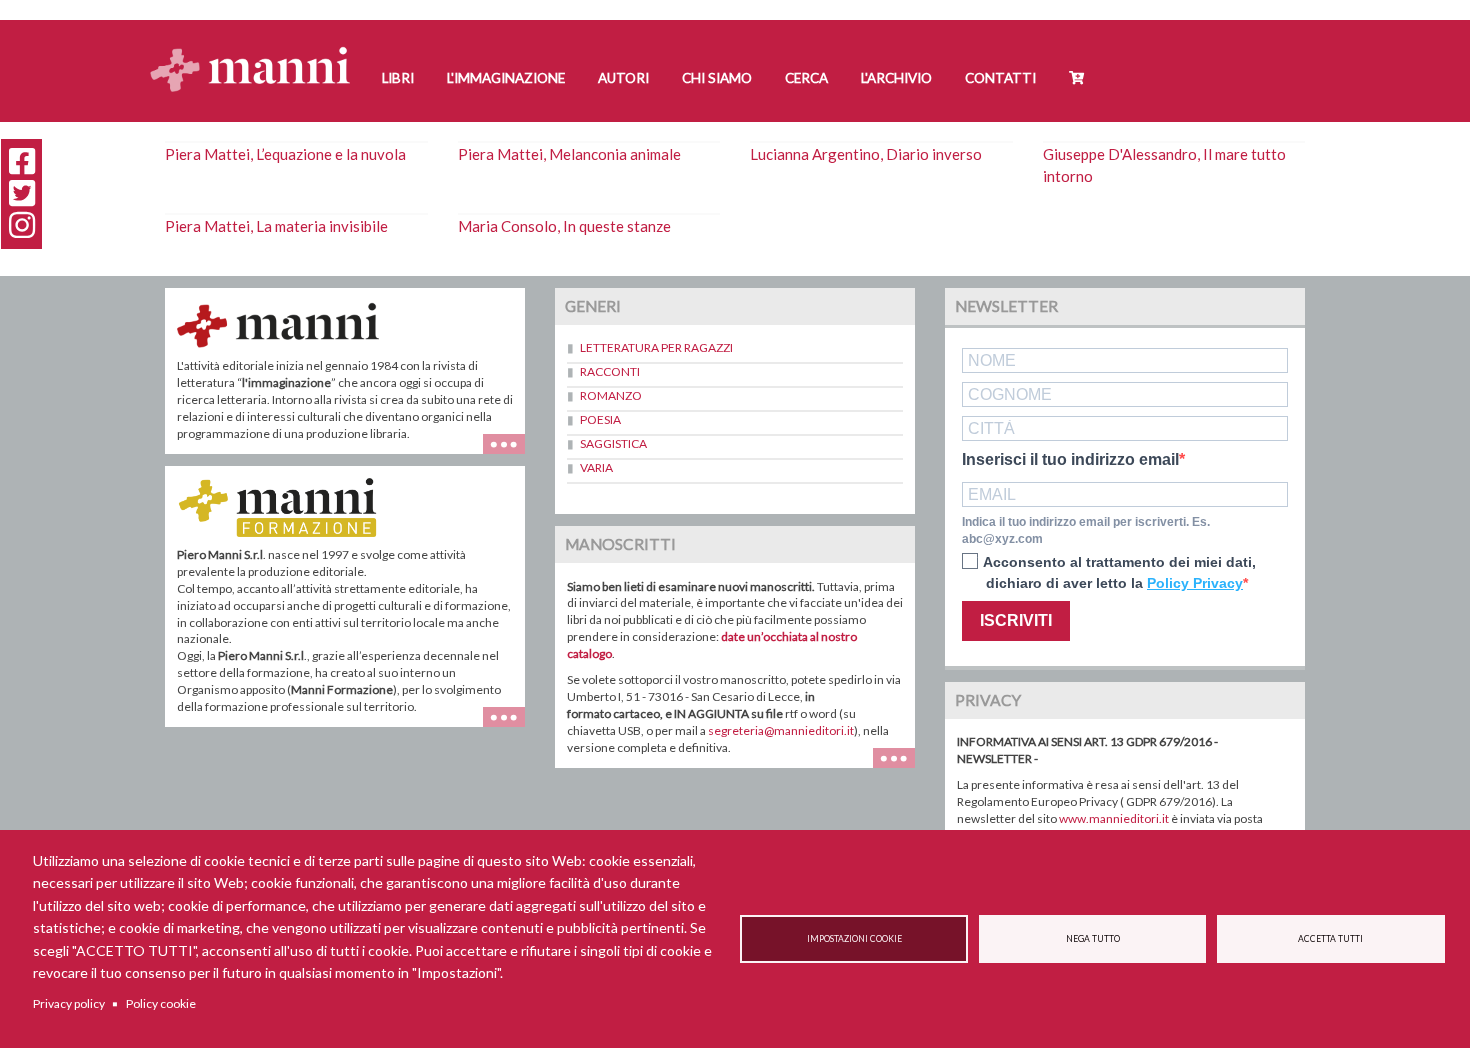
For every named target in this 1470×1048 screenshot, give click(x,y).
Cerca (806, 78)
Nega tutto (1093, 939)
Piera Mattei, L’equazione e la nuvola (285, 154)
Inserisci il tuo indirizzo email (1070, 460)
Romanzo (611, 395)
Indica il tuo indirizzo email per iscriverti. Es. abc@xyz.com (1086, 530)
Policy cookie (161, 1003)
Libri (398, 78)
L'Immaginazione (506, 78)
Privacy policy (69, 1003)
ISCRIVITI (1016, 620)
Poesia (600, 419)
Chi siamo (717, 78)
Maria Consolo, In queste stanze (564, 226)
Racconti (610, 371)
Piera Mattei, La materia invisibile (276, 226)
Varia (596, 467)
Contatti (1000, 78)
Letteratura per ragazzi (656, 347)
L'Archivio (896, 78)
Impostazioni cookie (854, 939)
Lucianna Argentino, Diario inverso (866, 154)
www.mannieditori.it (1114, 818)
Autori (623, 78)
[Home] (257, 50)
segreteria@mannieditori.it (781, 730)
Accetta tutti (1330, 939)
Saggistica (613, 443)
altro (511, 726)
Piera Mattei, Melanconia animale (569, 154)
